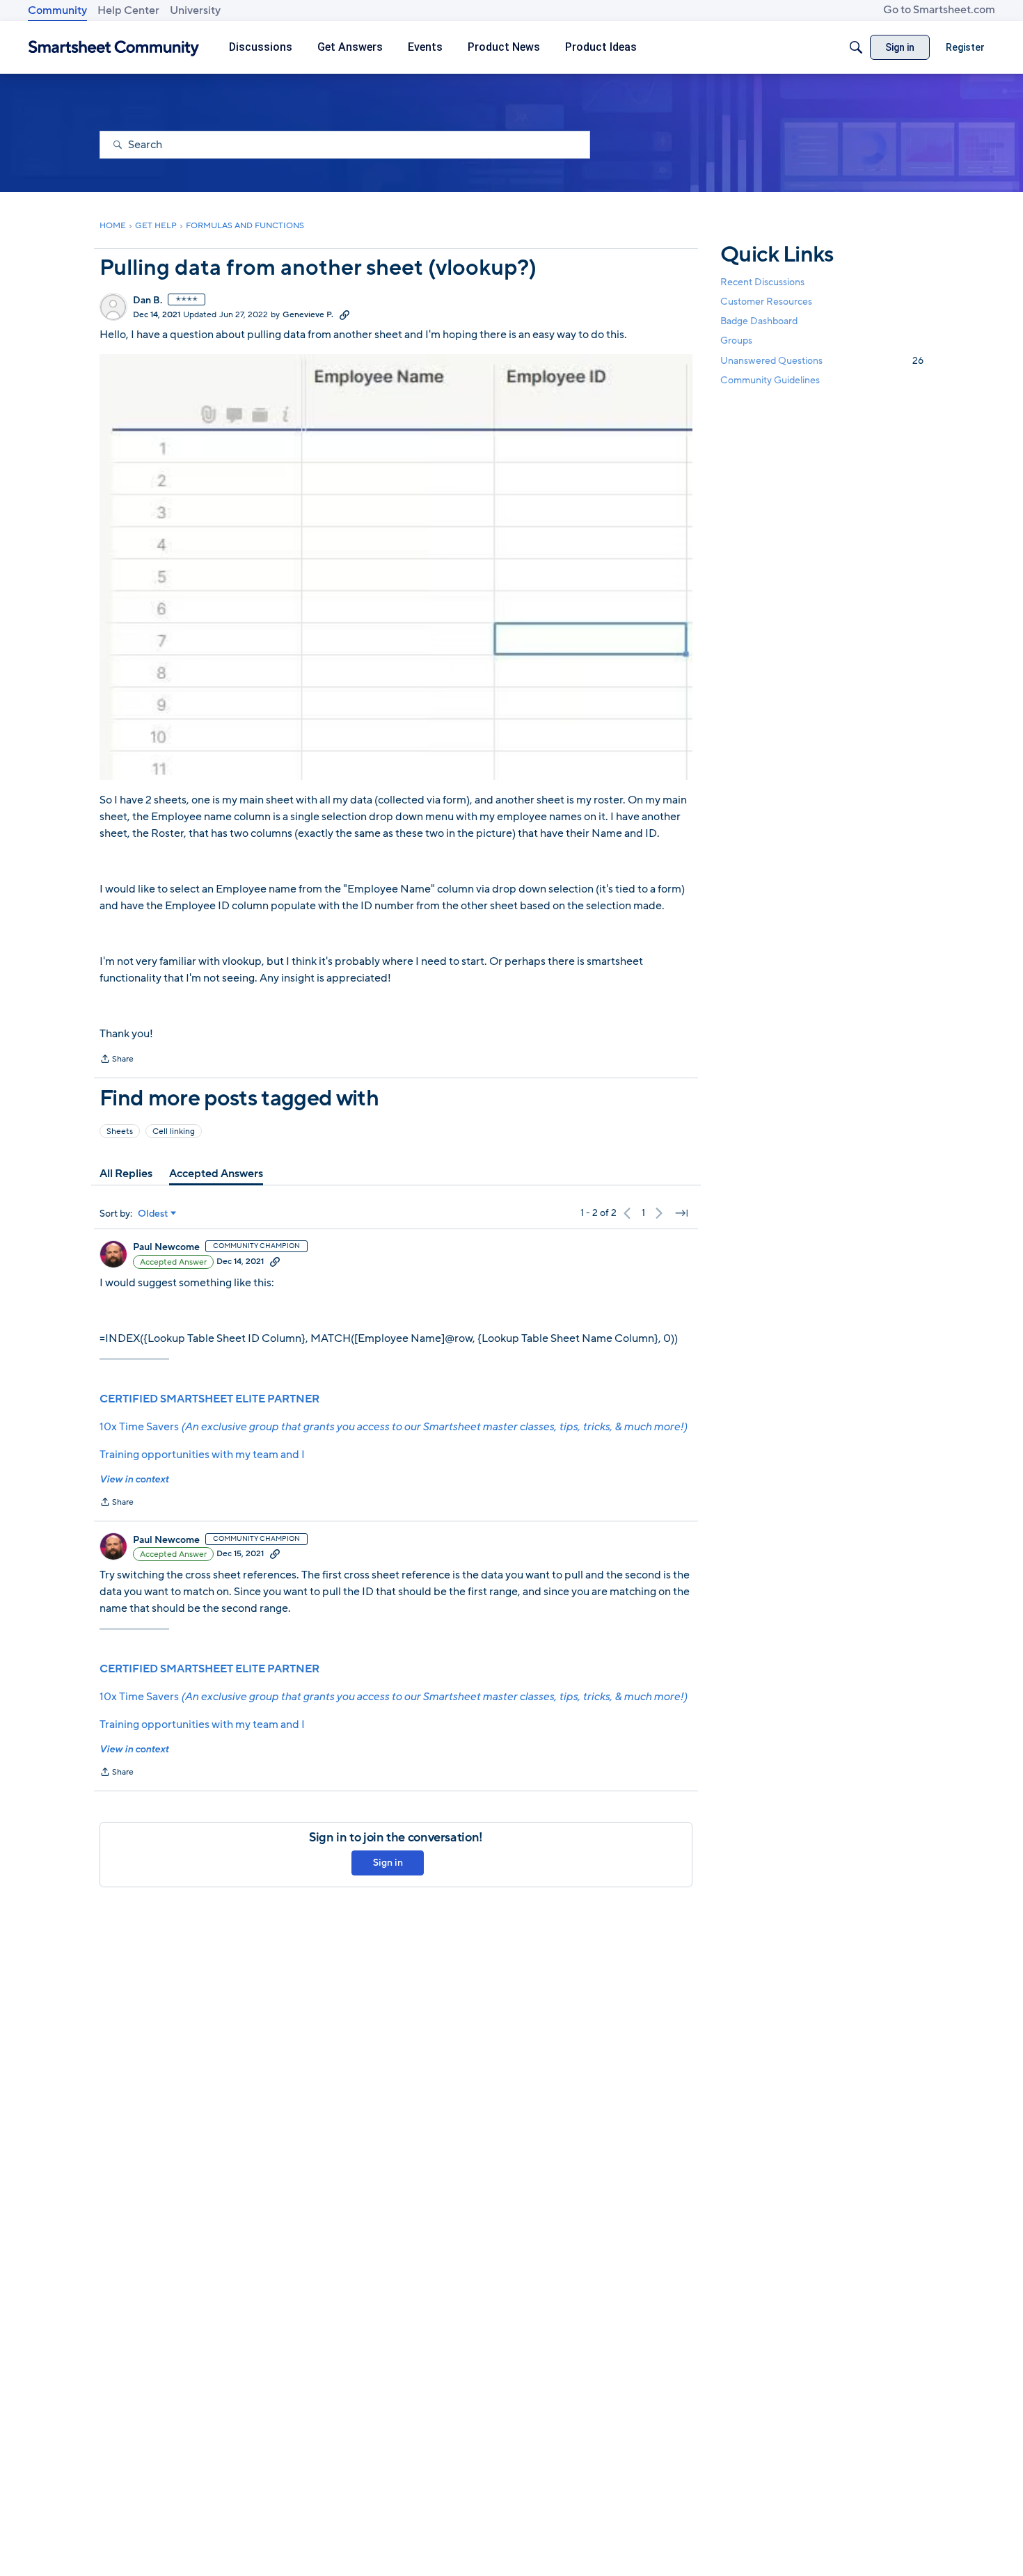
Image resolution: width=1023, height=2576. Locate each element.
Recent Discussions (762, 282)
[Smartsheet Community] (114, 48)
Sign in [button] (388, 1863)
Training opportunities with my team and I (202, 1455)
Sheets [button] (120, 1131)
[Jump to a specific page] (681, 1213)
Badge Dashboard (759, 321)
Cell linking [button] (174, 1131)
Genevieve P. (308, 314)
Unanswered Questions (822, 361)
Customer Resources (766, 302)
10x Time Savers (393, 1427)
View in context (134, 1479)
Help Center (128, 10)
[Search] (856, 47)
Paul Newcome (166, 1247)
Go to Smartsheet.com (939, 10)
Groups (736, 341)
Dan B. (148, 301)
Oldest (153, 1214)
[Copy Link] (344, 314)
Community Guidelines (770, 380)
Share (117, 1060)
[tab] (126, 1174)
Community (57, 10)
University (195, 10)
